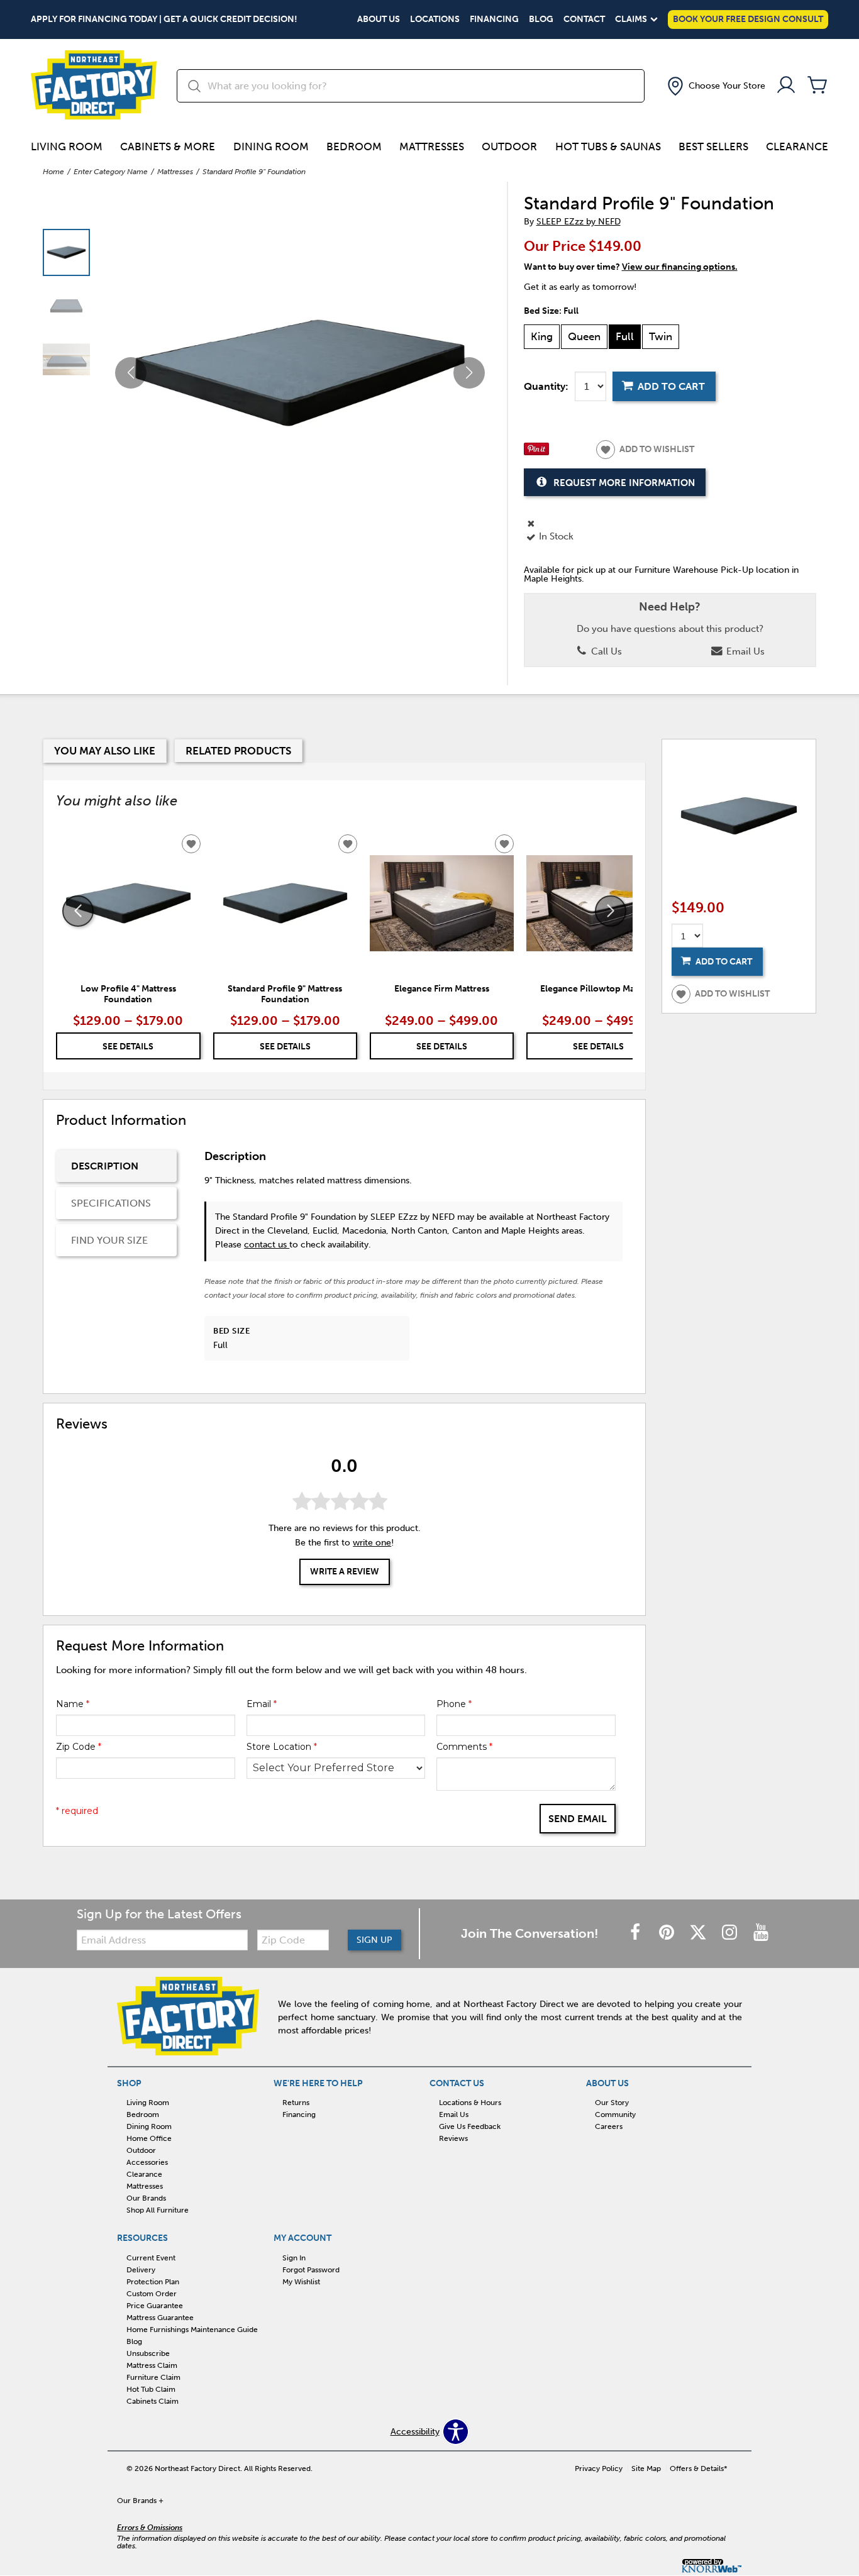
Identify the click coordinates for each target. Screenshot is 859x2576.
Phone (454, 1704)
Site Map (646, 2468)
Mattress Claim (152, 2365)
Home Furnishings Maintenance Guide (192, 2330)
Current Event (151, 2258)
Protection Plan (153, 2282)
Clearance (797, 146)
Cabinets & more (168, 146)
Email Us (744, 651)
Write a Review (345, 1572)
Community (615, 2114)
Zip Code (79, 1747)
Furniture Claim (153, 2377)
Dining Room (271, 146)
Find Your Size (109, 1240)
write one (372, 1543)
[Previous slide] (78, 911)
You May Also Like (105, 751)
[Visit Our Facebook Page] (636, 1933)
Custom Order (152, 2294)
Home (53, 172)
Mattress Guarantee (160, 2318)
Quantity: (546, 387)
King (542, 336)
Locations (435, 19)
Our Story (612, 2103)
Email (262, 1704)
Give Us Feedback (470, 2126)
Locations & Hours (470, 2103)
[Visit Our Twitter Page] (699, 1933)
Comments (464, 1747)
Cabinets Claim (152, 2401)
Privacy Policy (599, 2468)
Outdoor (509, 146)
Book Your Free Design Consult (748, 19)
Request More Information (624, 483)
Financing (494, 19)
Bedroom (354, 146)
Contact (584, 19)
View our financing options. (680, 267)
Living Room (67, 146)
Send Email (578, 1819)
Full (625, 336)
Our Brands (146, 2198)
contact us (267, 1245)
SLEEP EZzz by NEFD (579, 222)
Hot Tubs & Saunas (608, 146)
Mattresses (432, 146)
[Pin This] (536, 452)
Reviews (453, 2138)
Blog (541, 19)
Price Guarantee (155, 2306)
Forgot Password (311, 2270)
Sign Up (374, 1940)
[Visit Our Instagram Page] (731, 1933)
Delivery (141, 2270)
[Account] (786, 86)
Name (73, 1704)
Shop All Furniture (158, 2210)
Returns (296, 2103)
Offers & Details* (699, 2468)
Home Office (149, 2138)
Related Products (238, 751)
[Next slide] (611, 911)
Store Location (282, 1747)
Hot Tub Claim (151, 2389)
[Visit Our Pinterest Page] (668, 1933)
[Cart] (817, 86)
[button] (715, 86)
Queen (584, 336)
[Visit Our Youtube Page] (761, 1933)
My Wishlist (301, 2282)
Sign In (294, 2258)
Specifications (111, 1203)
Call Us (605, 651)
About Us (379, 19)
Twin (661, 336)
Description (105, 1166)
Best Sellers (713, 146)
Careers (609, 2126)
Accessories (147, 2162)
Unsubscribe (148, 2353)
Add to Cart (671, 386)
